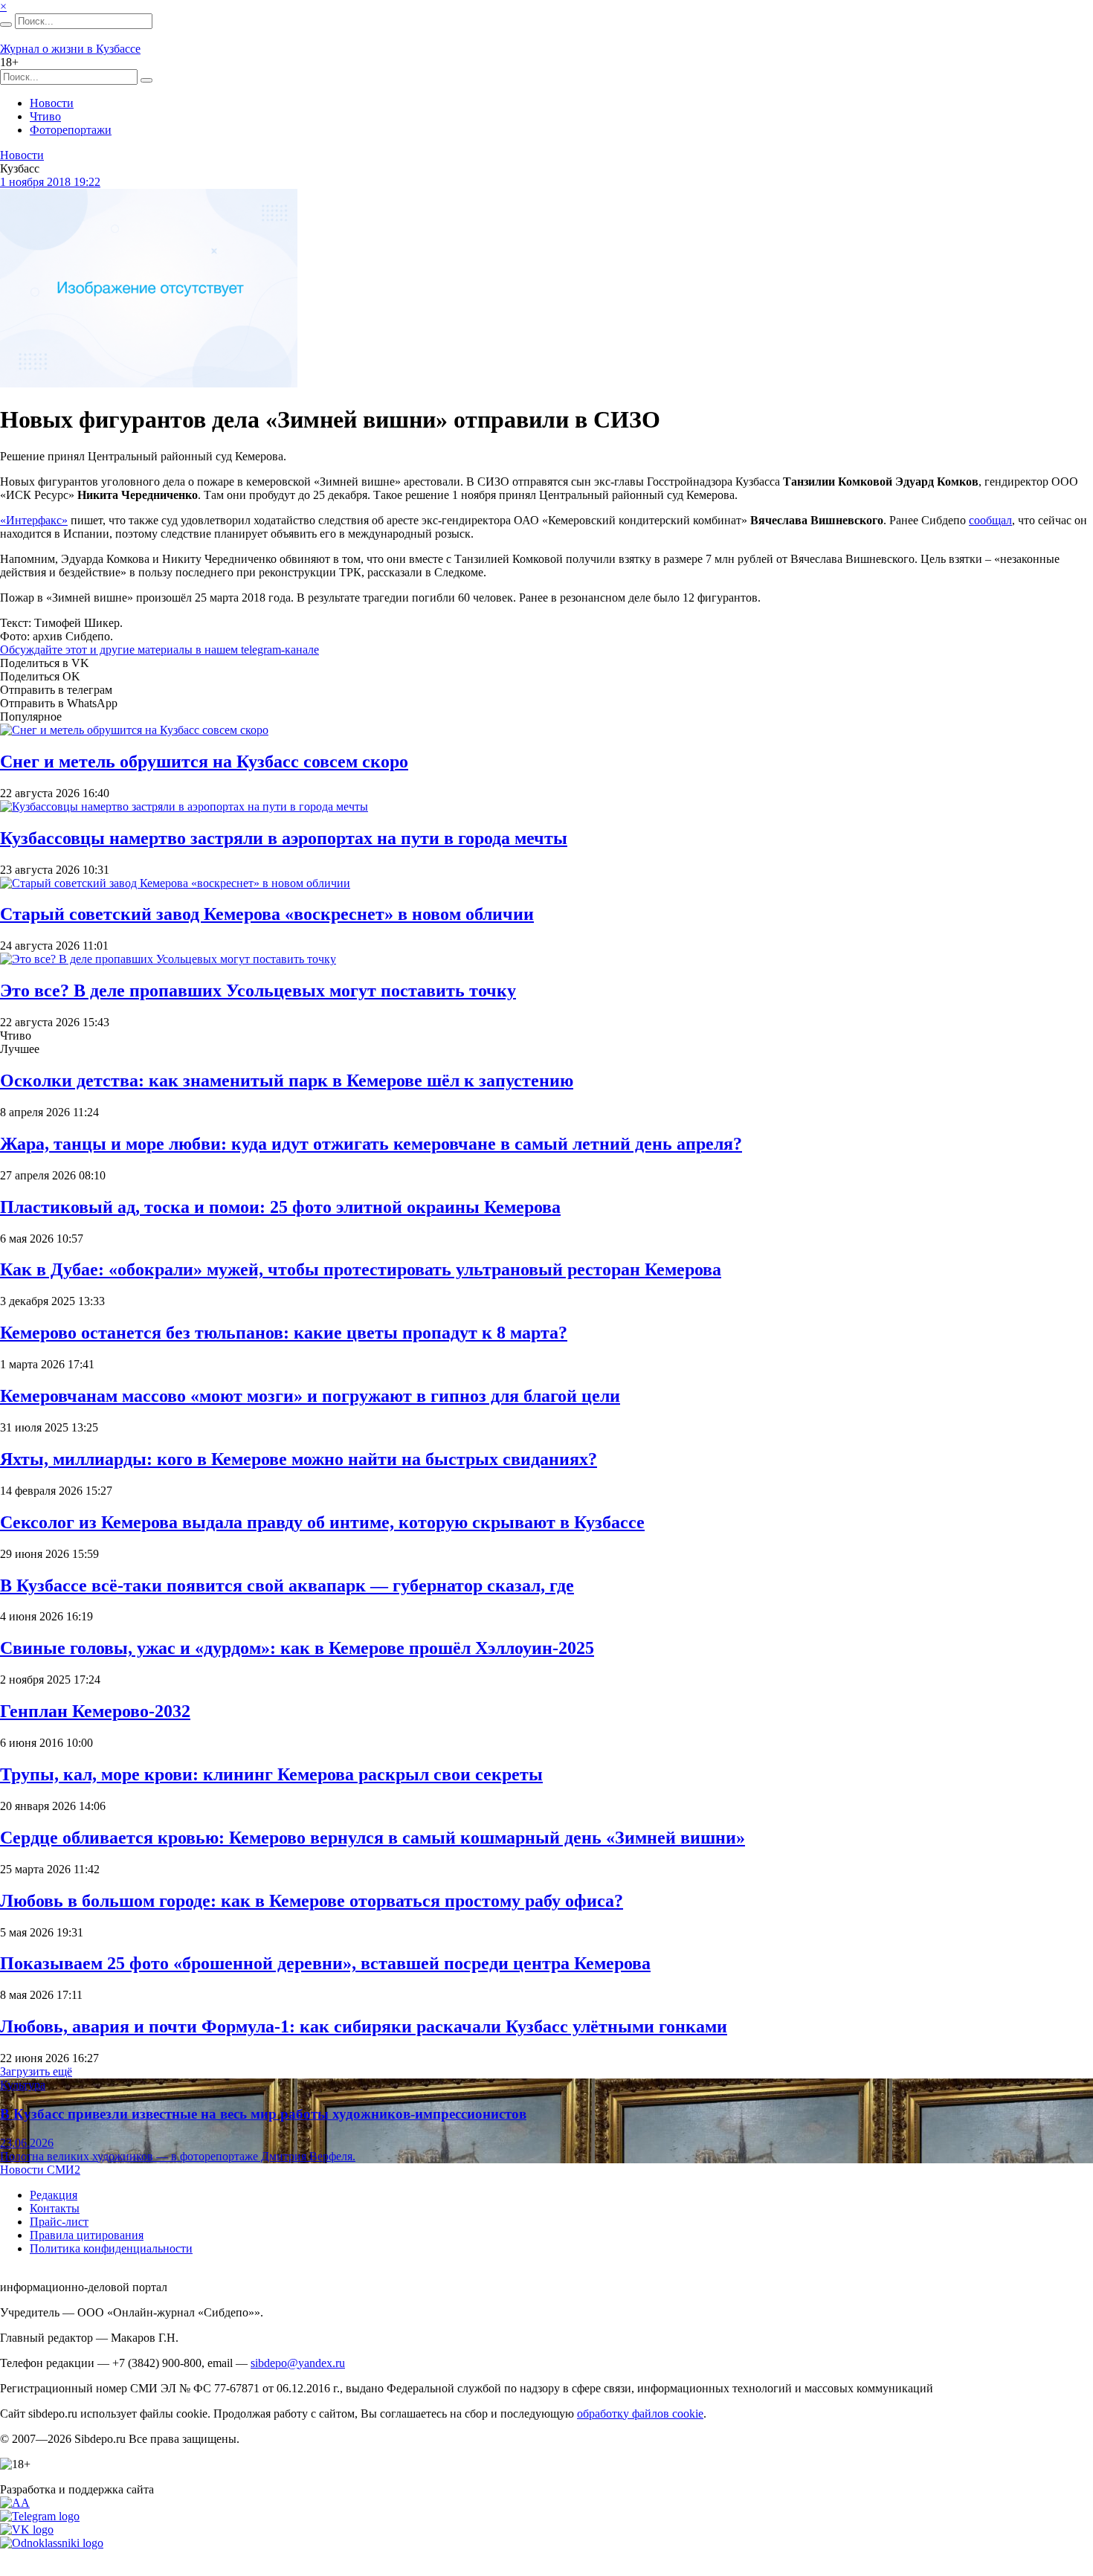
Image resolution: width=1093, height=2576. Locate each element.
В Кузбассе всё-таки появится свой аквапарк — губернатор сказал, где (287, 1585)
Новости (52, 103)
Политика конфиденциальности (111, 2248)
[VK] (27, 2530)
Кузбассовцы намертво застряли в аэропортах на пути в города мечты (284, 838)
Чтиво (45, 116)
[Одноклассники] (52, 2543)
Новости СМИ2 (40, 2170)
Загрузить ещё (36, 2071)
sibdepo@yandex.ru (298, 2363)
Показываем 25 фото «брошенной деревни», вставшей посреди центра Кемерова (325, 1963)
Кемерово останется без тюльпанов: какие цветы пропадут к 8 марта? (284, 1333)
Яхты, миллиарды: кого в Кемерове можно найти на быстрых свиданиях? (299, 1459)
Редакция (54, 2195)
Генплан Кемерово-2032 (95, 1711)
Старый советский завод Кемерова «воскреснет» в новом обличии (267, 914)
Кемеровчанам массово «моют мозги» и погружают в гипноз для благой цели (310, 1396)
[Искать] (6, 25)
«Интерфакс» (34, 520)
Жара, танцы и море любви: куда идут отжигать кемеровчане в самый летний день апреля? (371, 1144)
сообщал (990, 520)
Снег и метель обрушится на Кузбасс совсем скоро (204, 761)
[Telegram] (40, 2516)
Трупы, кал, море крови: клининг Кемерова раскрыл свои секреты (271, 1774)
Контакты (55, 2208)
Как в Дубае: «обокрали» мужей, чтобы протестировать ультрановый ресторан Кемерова (361, 1269)
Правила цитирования (87, 2235)
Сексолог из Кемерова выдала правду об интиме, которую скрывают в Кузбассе (322, 1522)
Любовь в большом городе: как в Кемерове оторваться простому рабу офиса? (312, 1901)
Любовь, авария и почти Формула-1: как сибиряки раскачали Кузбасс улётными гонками (364, 2026)
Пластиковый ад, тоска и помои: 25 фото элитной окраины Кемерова (280, 1207)
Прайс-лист (59, 2222)
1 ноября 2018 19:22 (50, 182)
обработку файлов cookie (640, 2414)
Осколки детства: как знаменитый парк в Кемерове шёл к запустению (287, 1081)
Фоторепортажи (71, 130)
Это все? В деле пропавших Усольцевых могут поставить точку (258, 991)
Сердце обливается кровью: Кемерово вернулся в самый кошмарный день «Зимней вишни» (373, 1838)
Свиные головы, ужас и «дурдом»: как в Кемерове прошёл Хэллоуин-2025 (297, 1648)
